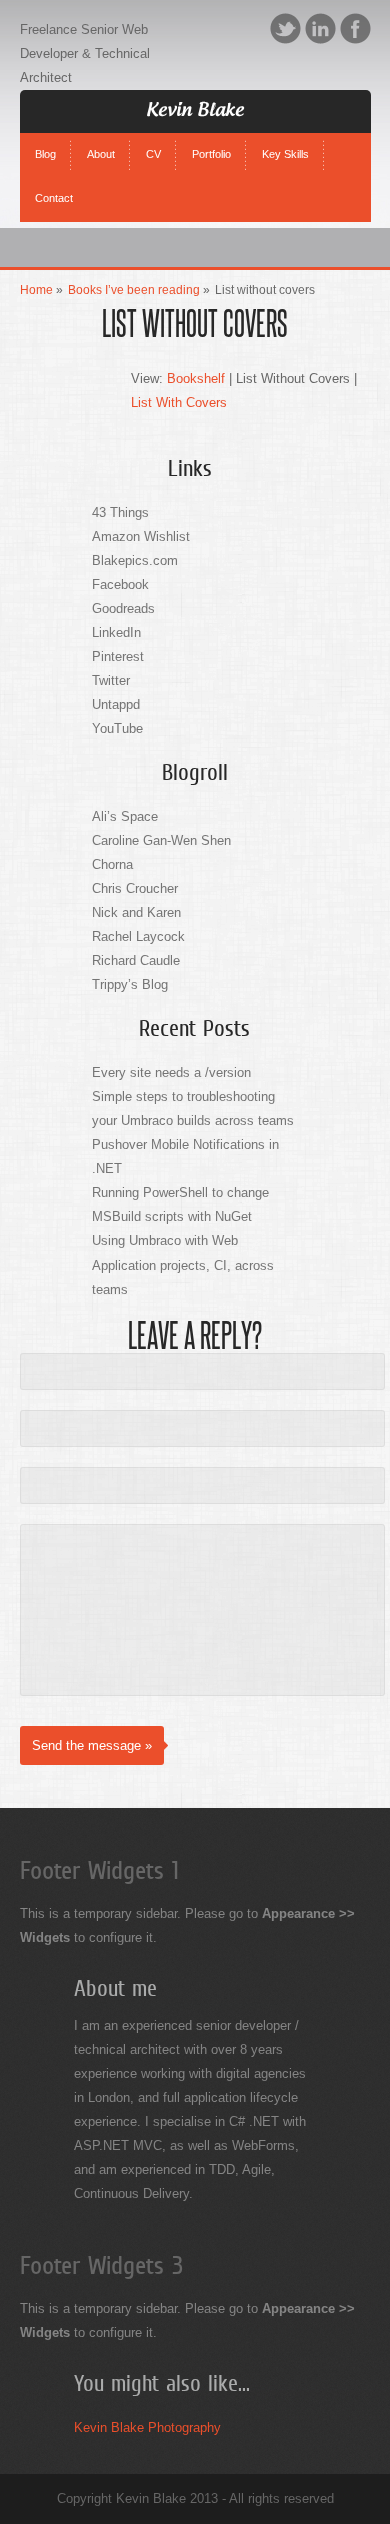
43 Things (120, 512)
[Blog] (46, 137)
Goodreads (123, 608)
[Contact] (54, 182)
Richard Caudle (136, 960)
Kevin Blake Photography (147, 2427)
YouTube (117, 728)
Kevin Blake (195, 111)
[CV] (153, 137)
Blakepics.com (135, 560)
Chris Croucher (135, 888)
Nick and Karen (136, 912)
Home (36, 290)
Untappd (116, 704)
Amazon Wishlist (141, 536)
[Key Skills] (285, 137)
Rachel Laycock (138, 936)
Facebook (355, 28)
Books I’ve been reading (134, 290)
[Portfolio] (211, 137)
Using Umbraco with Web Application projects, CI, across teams (183, 1264)
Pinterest (118, 656)
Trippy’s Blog (130, 984)
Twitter (285, 28)
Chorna (112, 864)
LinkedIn (320, 28)
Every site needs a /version (171, 1072)
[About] (100, 137)
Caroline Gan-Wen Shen (161, 840)
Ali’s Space (125, 816)
